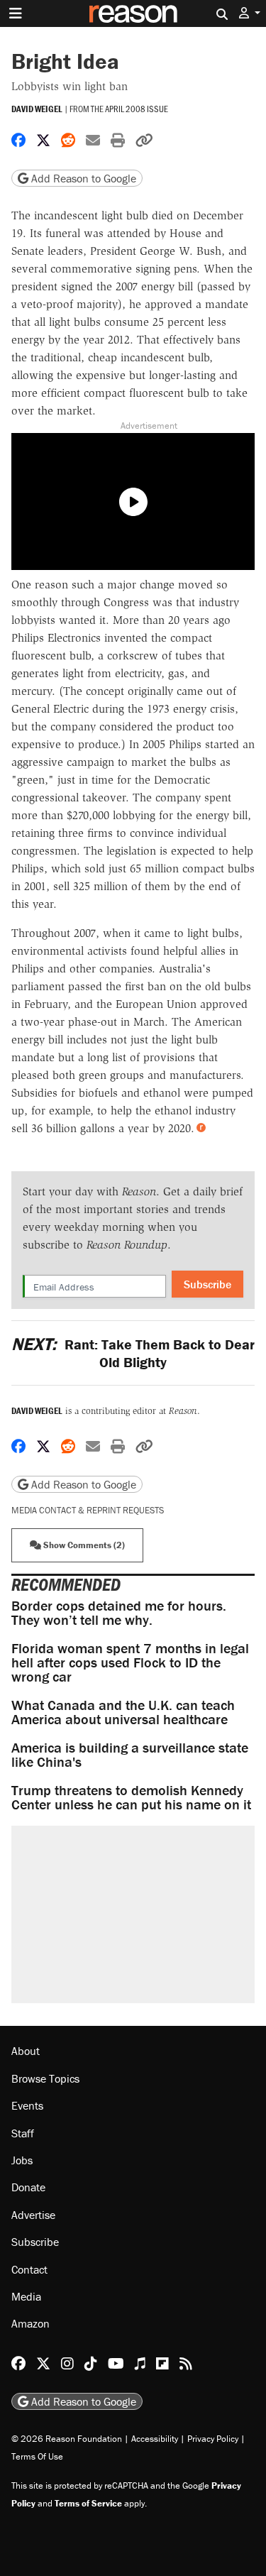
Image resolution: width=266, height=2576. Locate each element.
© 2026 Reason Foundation (67, 2439)
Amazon (31, 2323)
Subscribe (207, 1284)
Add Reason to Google (82, 178)
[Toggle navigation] (16, 13)
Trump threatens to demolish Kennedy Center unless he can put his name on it (131, 1797)
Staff (23, 2133)
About (26, 2051)
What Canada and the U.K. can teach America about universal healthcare (123, 1712)
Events (27, 2105)
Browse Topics (45, 2078)
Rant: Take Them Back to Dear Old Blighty (133, 1353)
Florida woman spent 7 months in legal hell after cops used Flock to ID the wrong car (130, 1662)
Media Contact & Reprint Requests (88, 1510)
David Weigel (37, 109)
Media (26, 2296)
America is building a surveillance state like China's (130, 1754)
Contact (29, 2269)
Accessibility (155, 2439)
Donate (28, 2187)
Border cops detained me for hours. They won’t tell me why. (119, 1612)
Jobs (22, 2160)
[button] (250, 13)
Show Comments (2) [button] (83, 1545)
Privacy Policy (213, 2439)
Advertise (33, 2215)
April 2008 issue (137, 109)
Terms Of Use (37, 2456)
